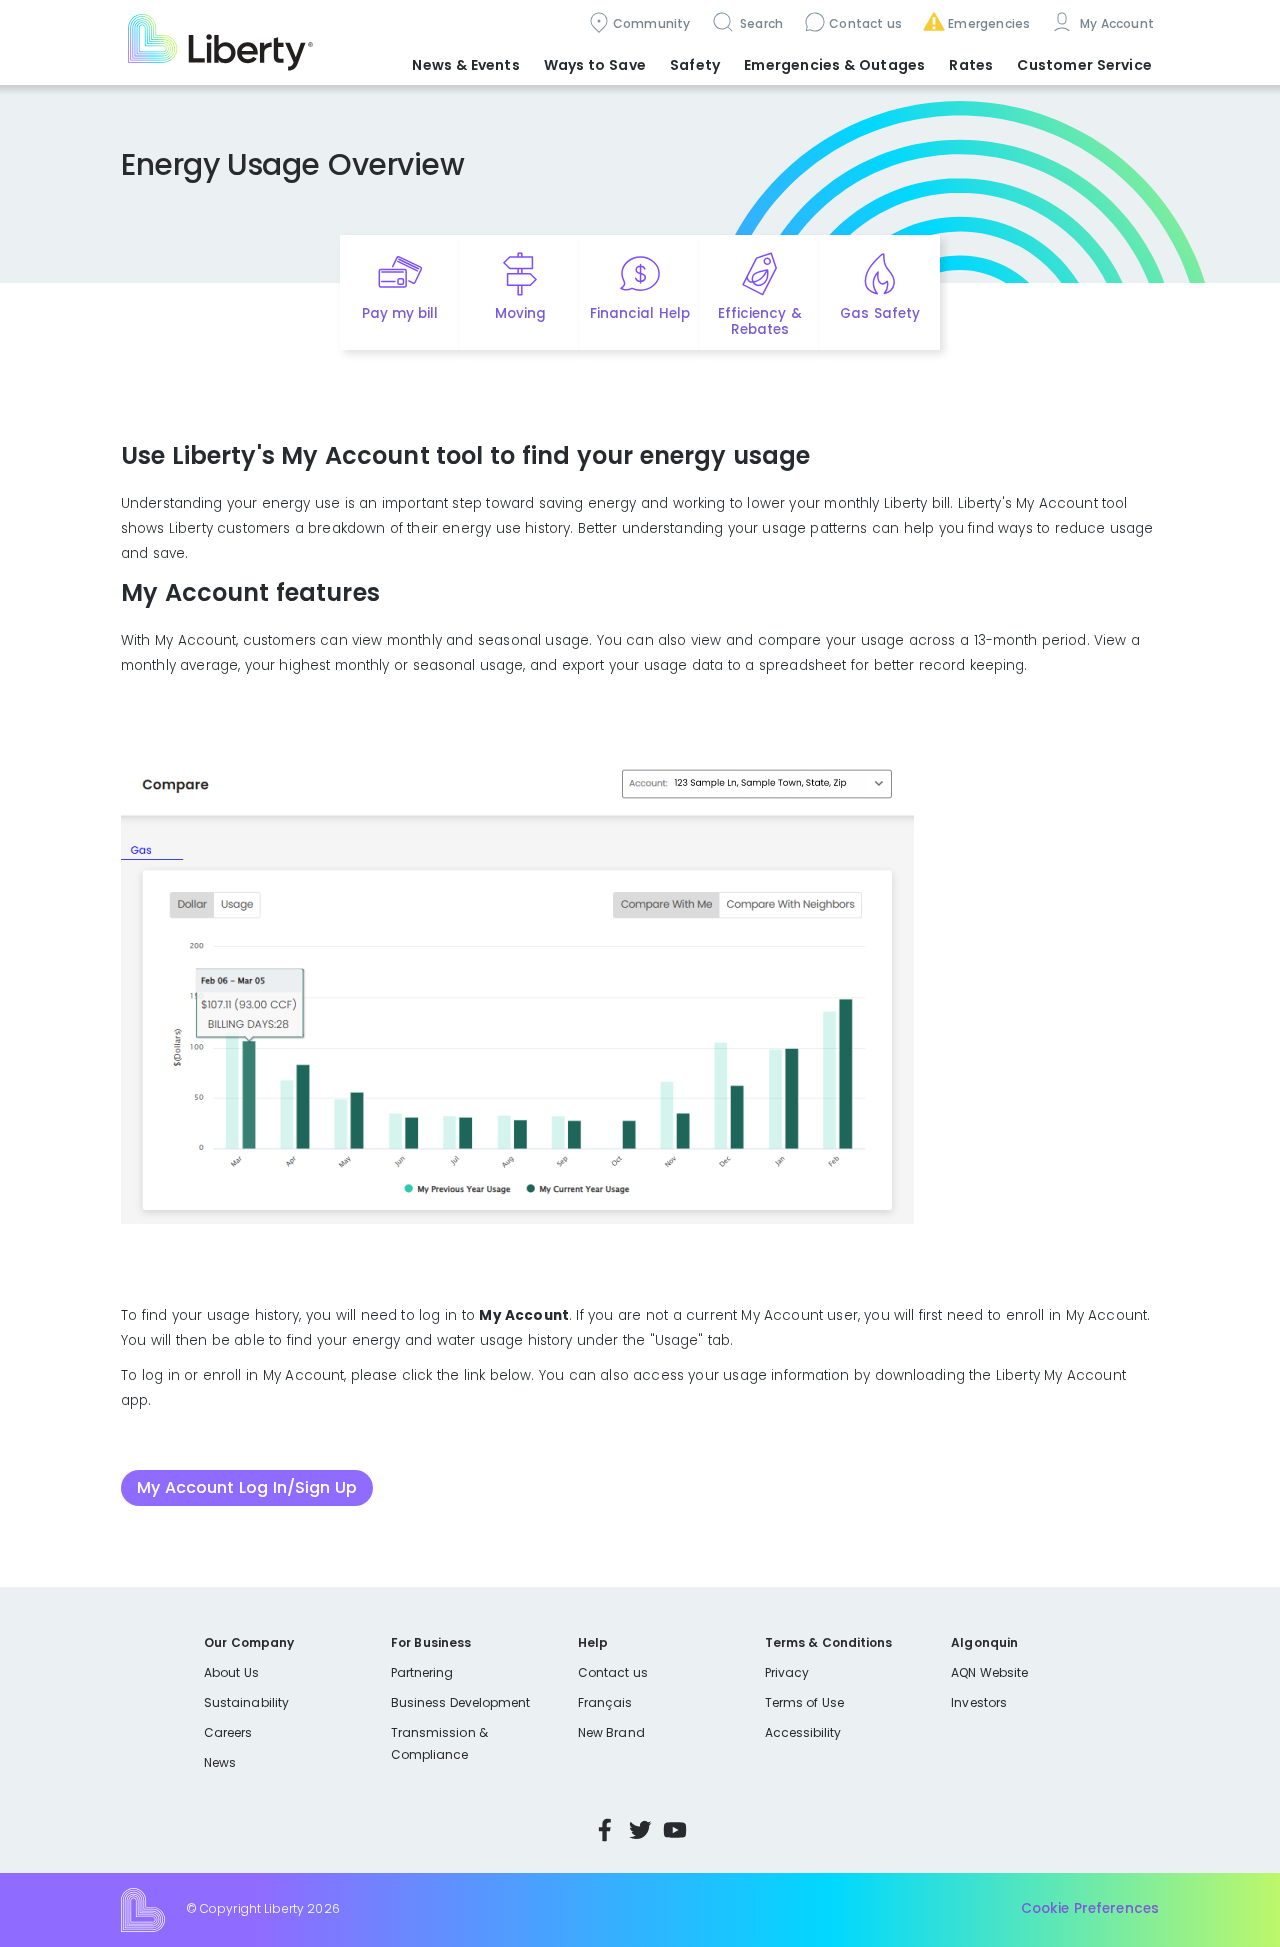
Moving (520, 313)
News (220, 1762)
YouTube (675, 1830)
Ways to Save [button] (595, 65)
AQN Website (989, 1672)
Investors (979, 1702)
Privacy (787, 1672)
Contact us (865, 23)
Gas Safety (879, 313)
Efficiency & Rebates (759, 322)
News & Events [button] (465, 65)
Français (605, 1702)
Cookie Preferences (1090, 1909)
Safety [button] (695, 65)
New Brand (611, 1732)
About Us (231, 1672)
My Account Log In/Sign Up (247, 1487)
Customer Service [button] (1084, 65)
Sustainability (246, 1702)
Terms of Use (805, 1702)
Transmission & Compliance (439, 1743)
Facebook (605, 1830)
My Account (1115, 23)
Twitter (640, 1830)
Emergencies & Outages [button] (834, 65)
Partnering (422, 1672)
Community (652, 23)
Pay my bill (400, 313)
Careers (228, 1732)
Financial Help (639, 313)
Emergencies (989, 23)
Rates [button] (971, 65)
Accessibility (803, 1732)
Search (760, 23)
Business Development (461, 1702)
